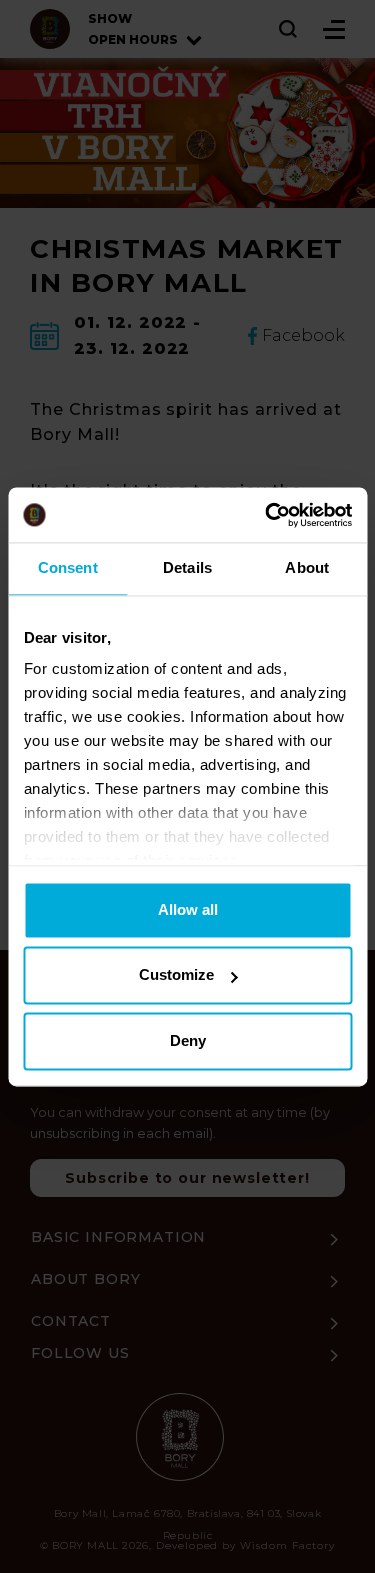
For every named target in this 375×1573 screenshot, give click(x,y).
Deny (188, 1040)
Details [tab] (187, 567)
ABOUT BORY (85, 1279)
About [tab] (307, 567)
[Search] (289, 29)
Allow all (188, 909)
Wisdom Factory (287, 1545)
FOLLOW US (80, 1353)
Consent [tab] (68, 567)
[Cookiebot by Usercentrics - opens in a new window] (267, 515)
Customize (176, 975)
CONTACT (71, 1321)
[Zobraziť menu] (334, 29)
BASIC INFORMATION (118, 1237)
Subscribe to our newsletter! (187, 1178)
